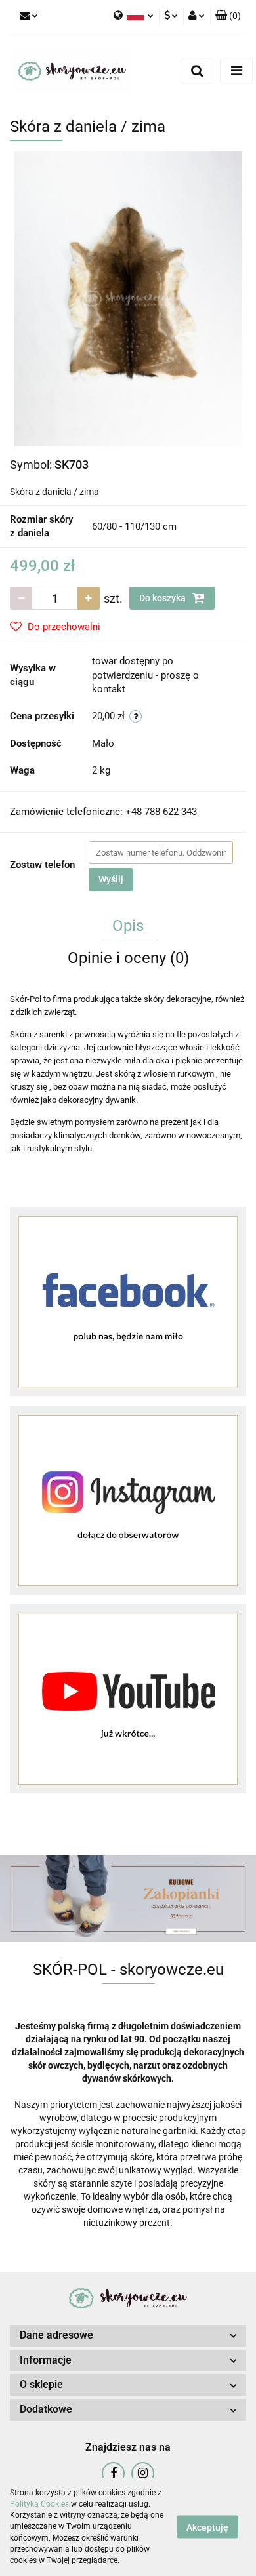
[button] (228, 16)
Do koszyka (163, 598)
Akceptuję (207, 2527)
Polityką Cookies (39, 2504)
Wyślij (111, 879)
